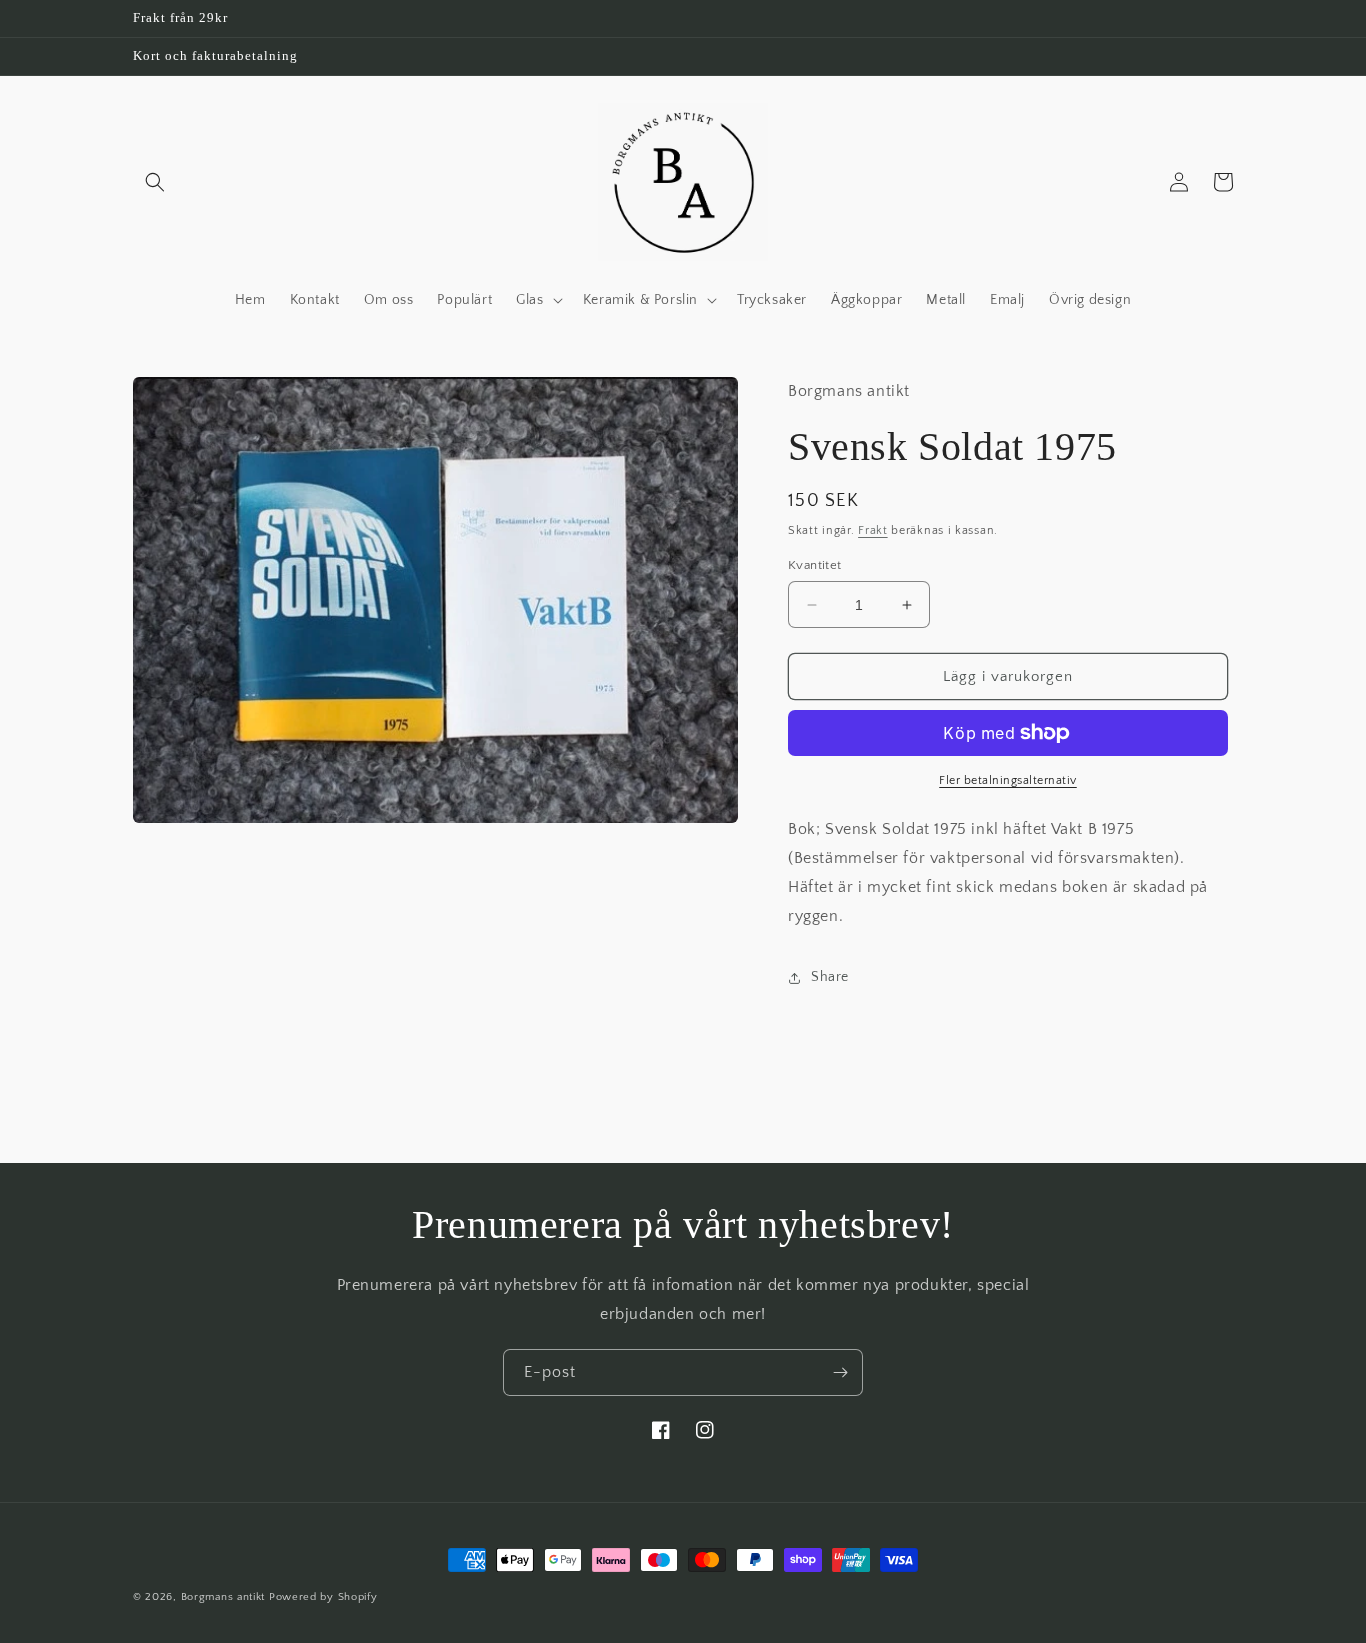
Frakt (873, 530)
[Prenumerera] (840, 1372)
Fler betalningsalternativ (1008, 780)
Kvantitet (815, 565)
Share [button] (830, 977)
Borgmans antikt (223, 1597)
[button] (155, 182)
